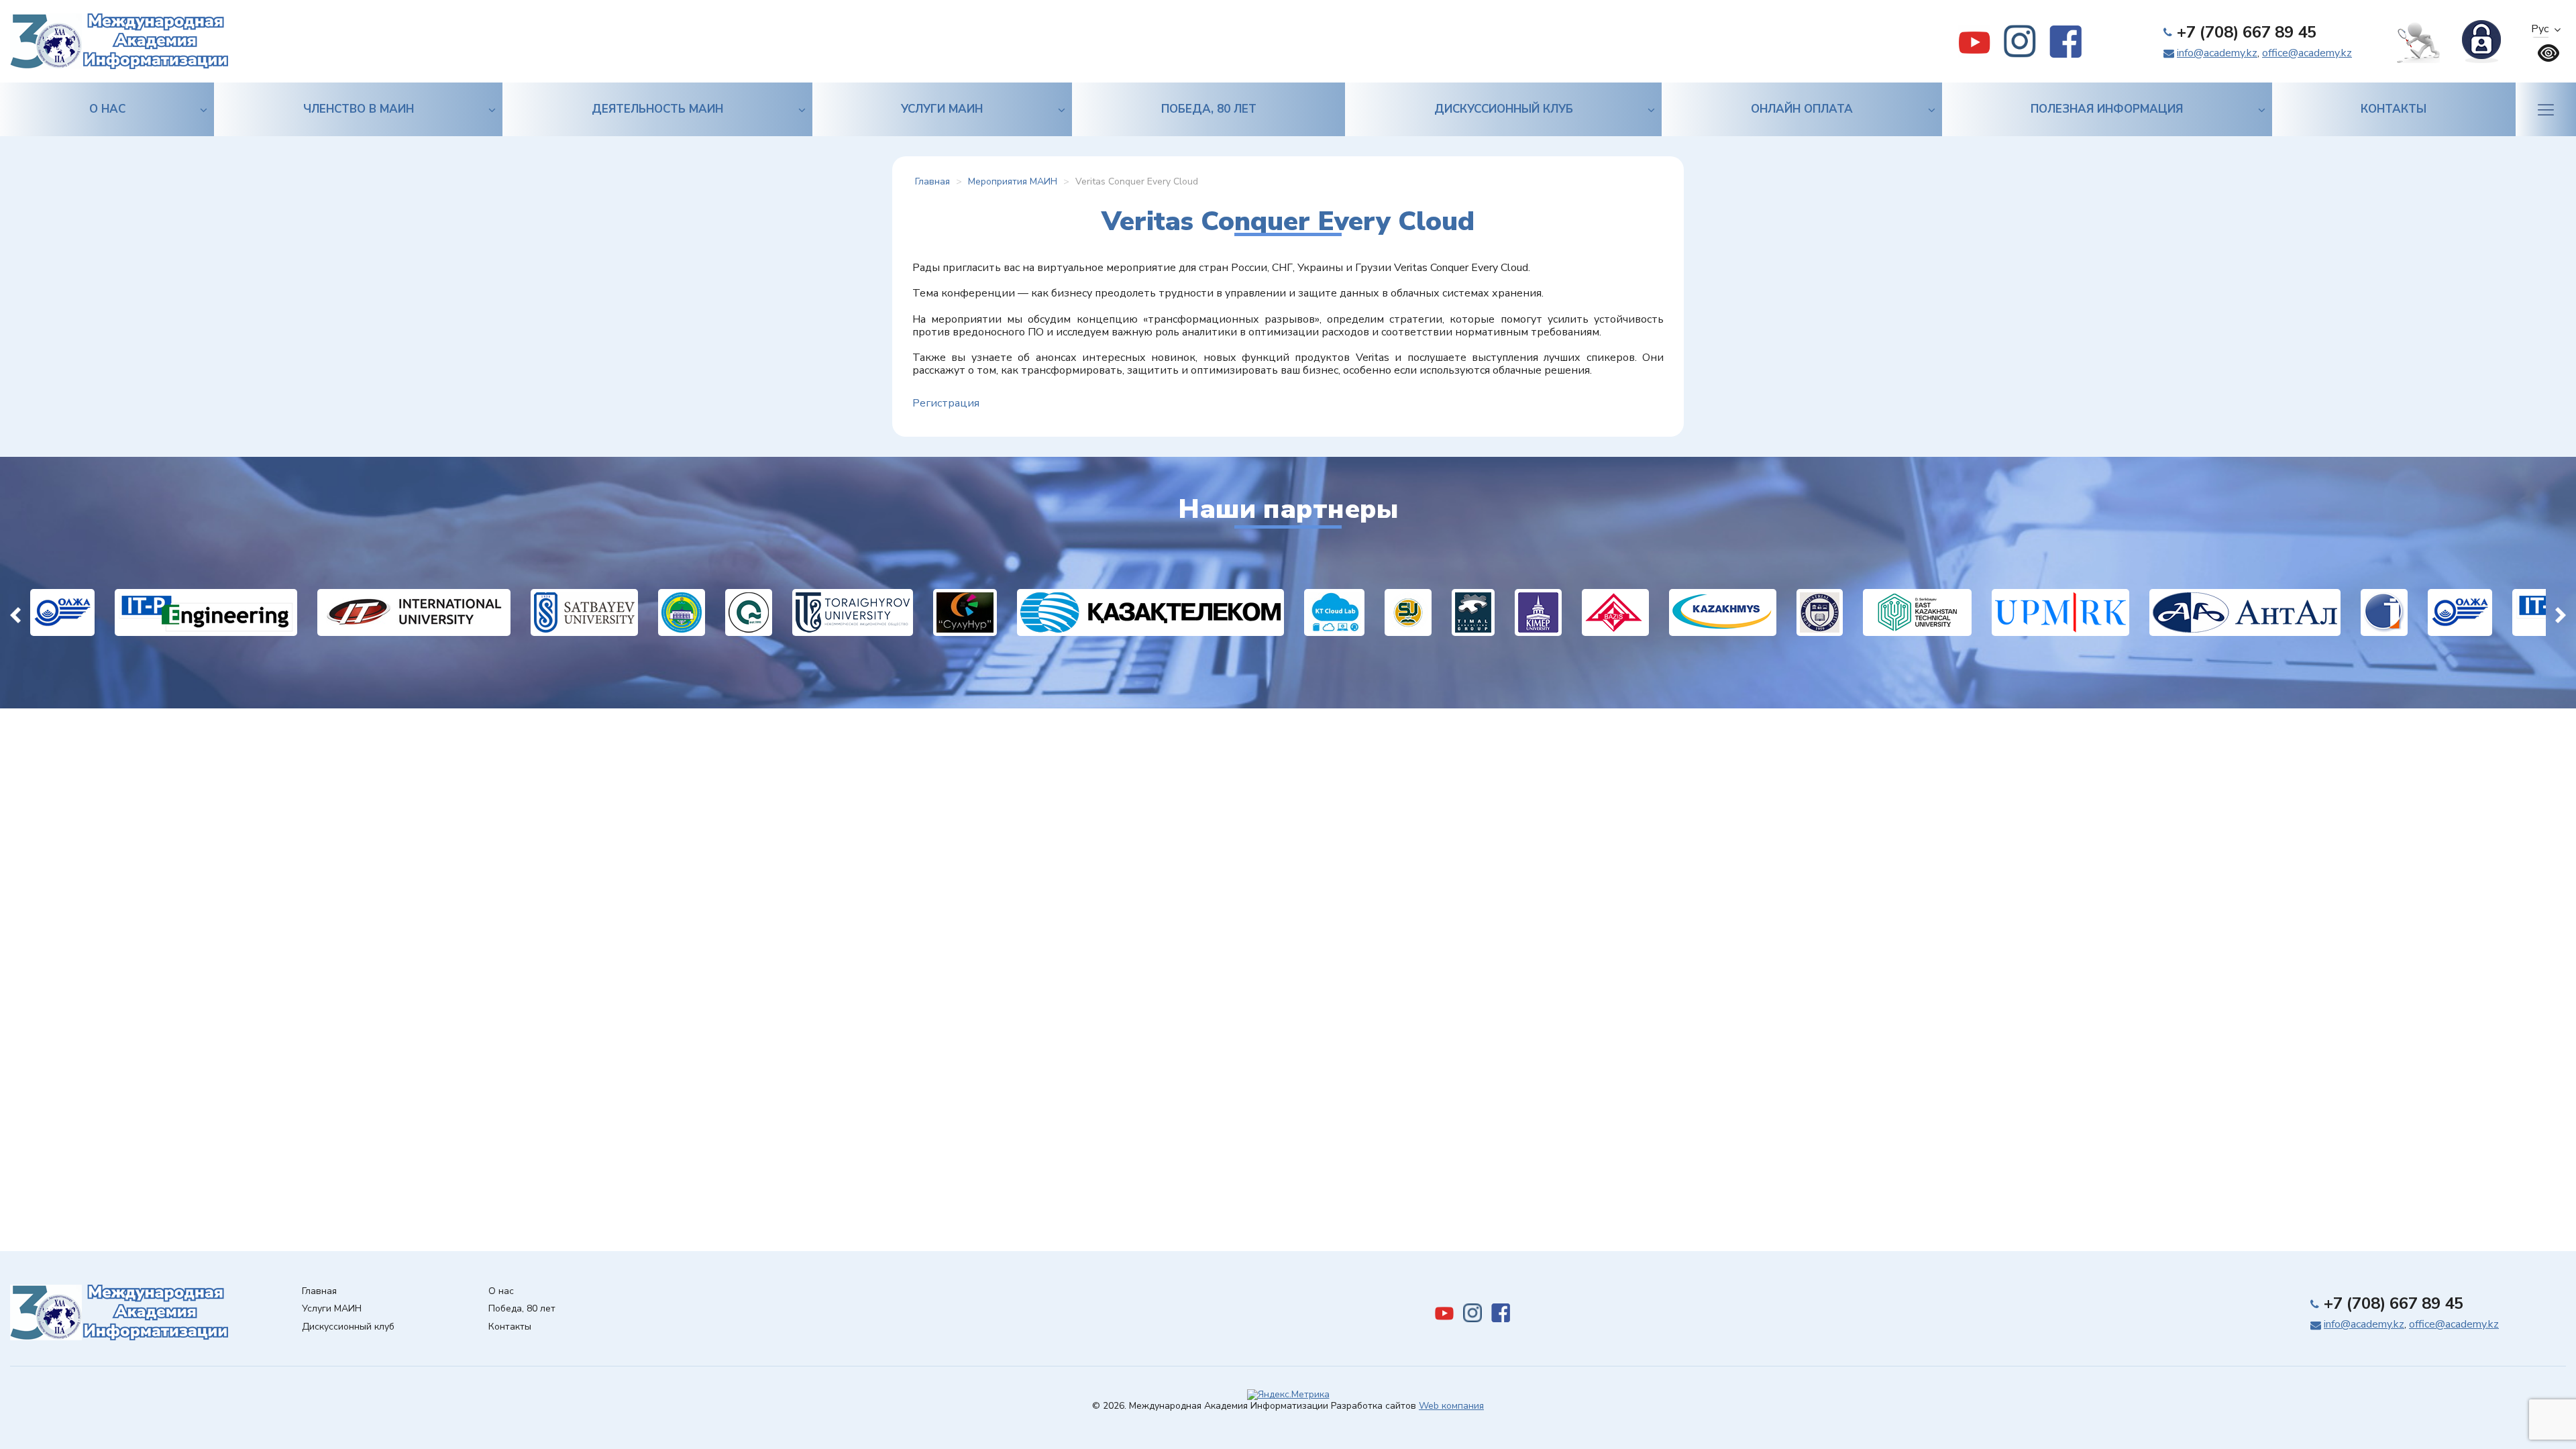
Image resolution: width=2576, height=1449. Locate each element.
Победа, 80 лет (1209, 109)
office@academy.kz (2307, 53)
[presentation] (15, 612)
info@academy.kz (2217, 53)
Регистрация (946, 403)
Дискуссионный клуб (1504, 109)
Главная (319, 1292)
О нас (107, 109)
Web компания (1451, 1406)
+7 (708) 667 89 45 (2247, 32)
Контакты (2394, 109)
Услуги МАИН (942, 109)
